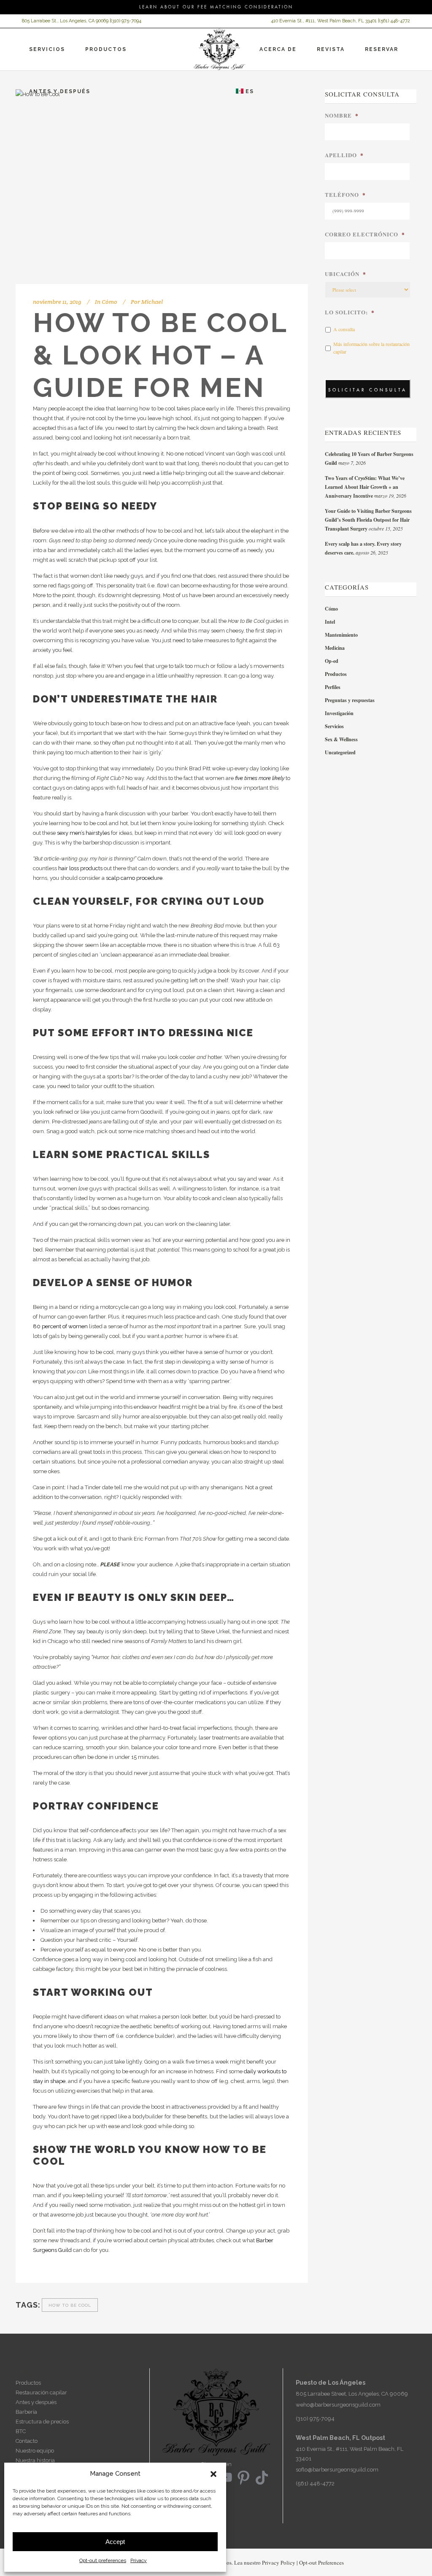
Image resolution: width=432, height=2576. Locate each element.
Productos (336, 674)
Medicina (335, 648)
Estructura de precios (42, 2422)
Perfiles (333, 687)
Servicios (334, 726)
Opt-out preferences (103, 2560)
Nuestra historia (35, 2460)
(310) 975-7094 (126, 21)
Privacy (139, 2560)
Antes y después (36, 2402)
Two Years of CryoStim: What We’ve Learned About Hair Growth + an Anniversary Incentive (365, 487)
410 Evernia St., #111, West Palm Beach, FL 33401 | (325, 21)
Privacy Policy (279, 2563)
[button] (213, 2474)
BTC (21, 2431)
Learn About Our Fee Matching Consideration (216, 7)
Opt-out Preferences (321, 2563)
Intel (330, 622)
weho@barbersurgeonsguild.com (338, 2405)
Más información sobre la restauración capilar (371, 348)
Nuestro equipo (35, 2451)
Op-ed (332, 661)
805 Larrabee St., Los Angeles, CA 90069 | (66, 21)
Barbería (26, 2412)
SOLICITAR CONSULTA (368, 390)
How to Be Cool (70, 2305)
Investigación (339, 713)
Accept (115, 2542)
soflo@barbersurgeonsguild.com (337, 2470)
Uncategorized (340, 752)
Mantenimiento (341, 635)
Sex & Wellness (341, 739)
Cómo (109, 302)
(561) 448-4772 (395, 21)
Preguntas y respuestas (350, 700)
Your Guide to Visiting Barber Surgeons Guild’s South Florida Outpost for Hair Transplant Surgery (368, 520)
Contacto (27, 2441)
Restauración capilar (41, 2392)
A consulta (344, 329)
